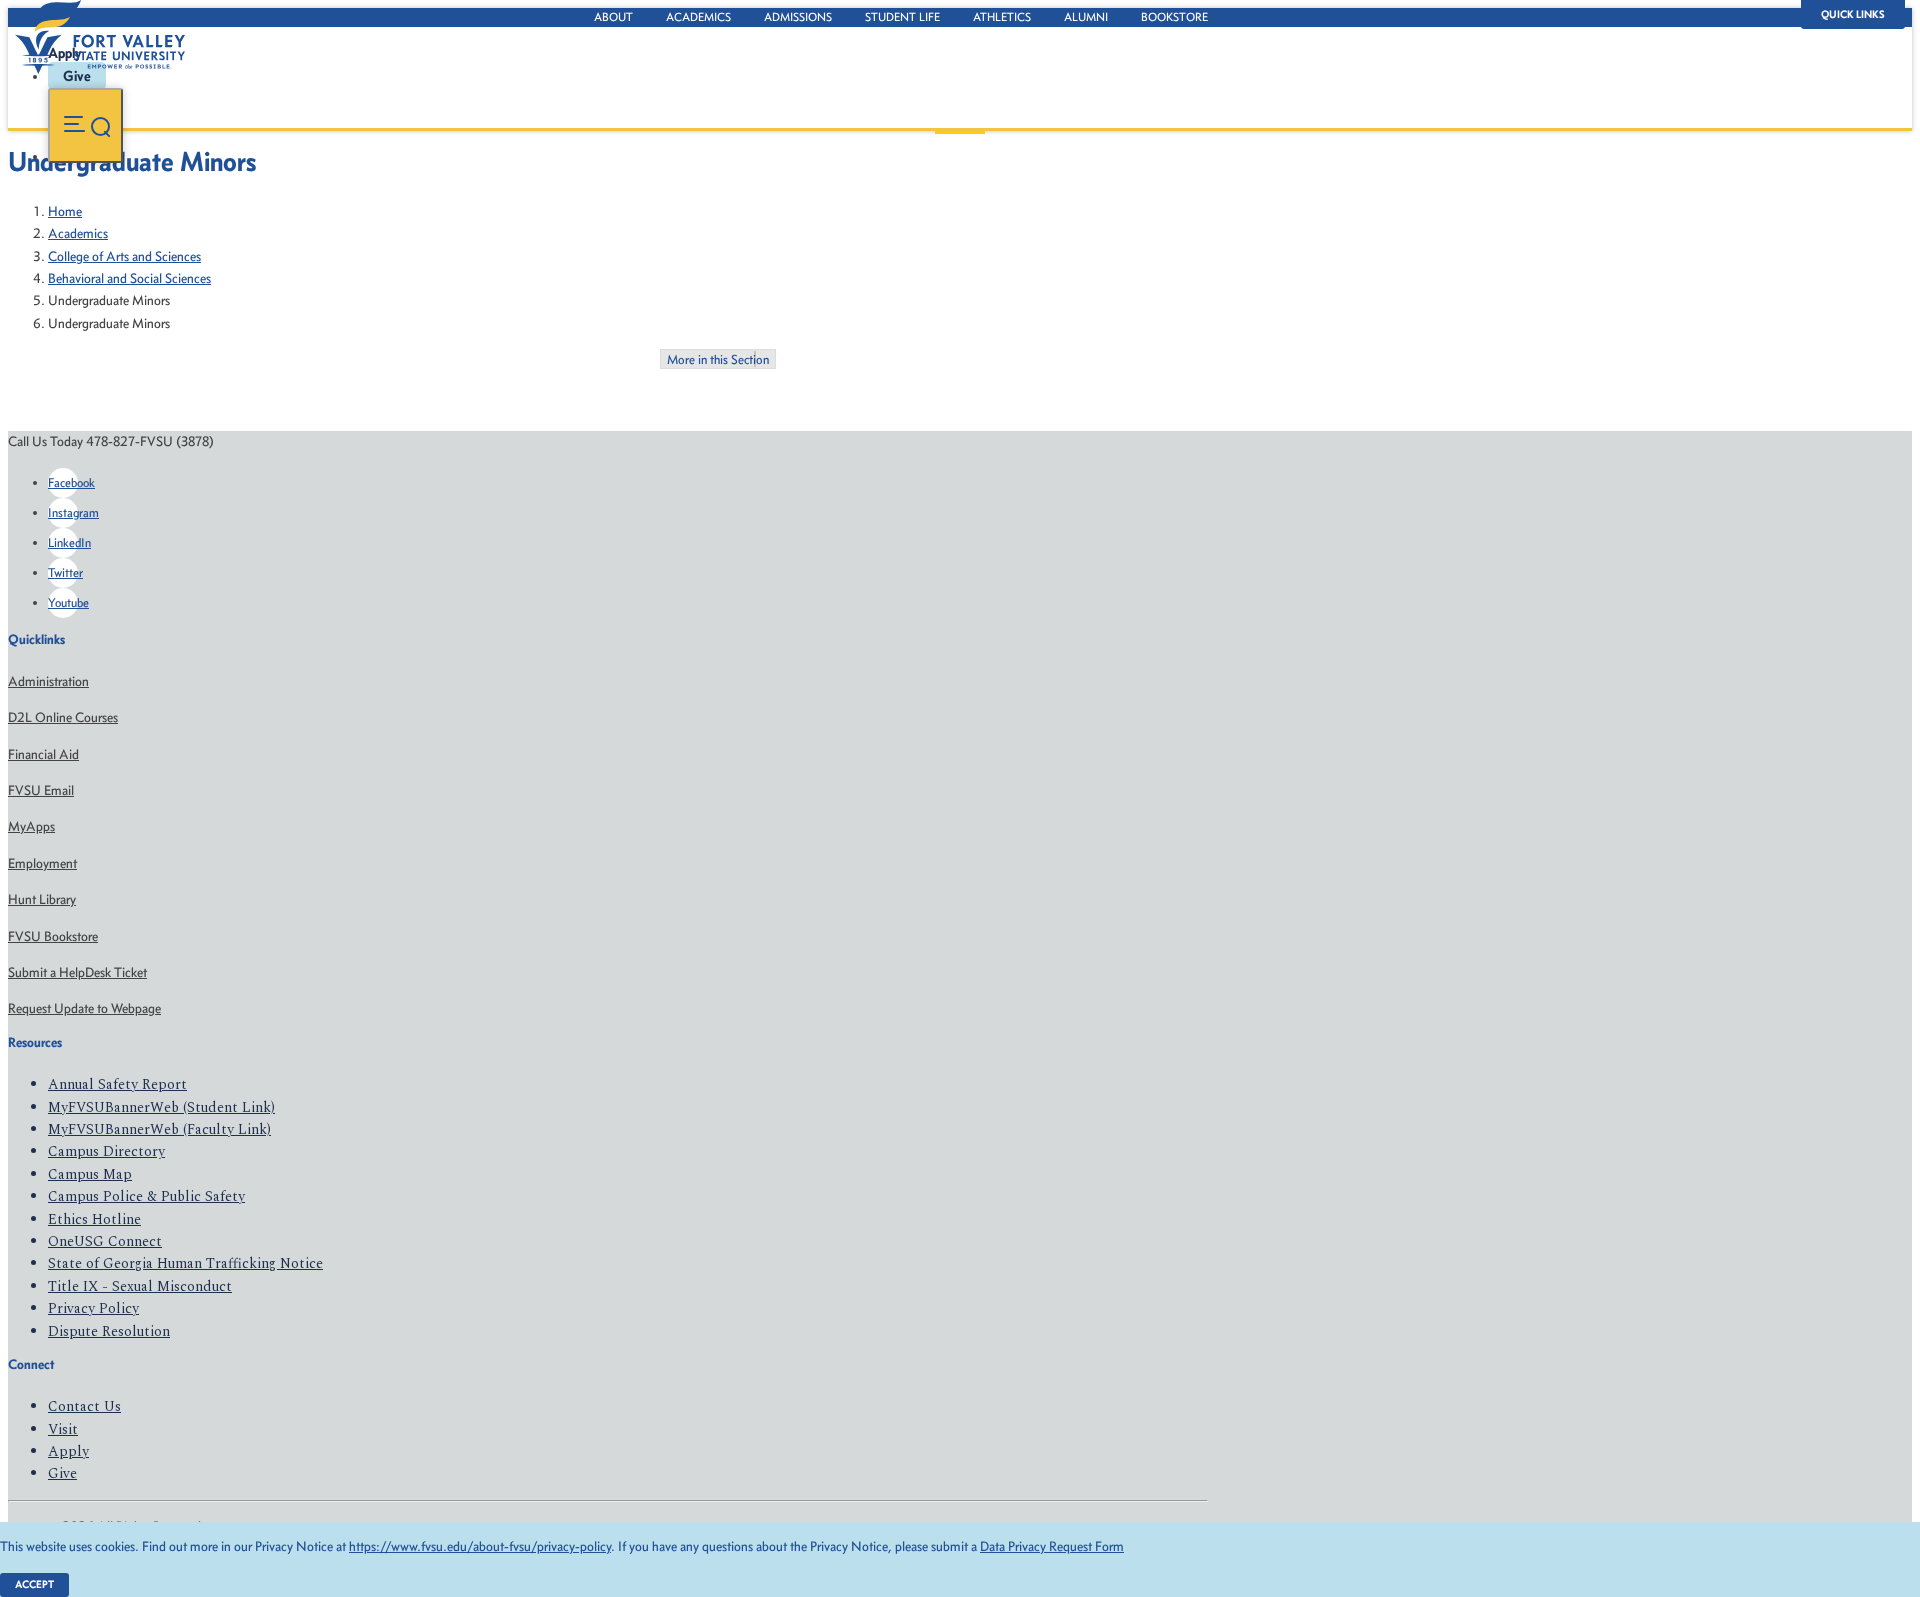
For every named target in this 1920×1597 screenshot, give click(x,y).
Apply (68, 1451)
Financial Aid (43, 754)
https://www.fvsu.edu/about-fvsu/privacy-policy (480, 1546)
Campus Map (90, 1174)
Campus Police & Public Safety (146, 1196)
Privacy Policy (93, 1308)
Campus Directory (106, 1151)
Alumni (1086, 17)
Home (65, 211)
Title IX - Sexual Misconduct (140, 1286)
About (613, 17)
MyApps (31, 826)
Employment (42, 863)
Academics (698, 17)
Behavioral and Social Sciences (129, 278)
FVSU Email (41, 790)
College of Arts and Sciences (124, 256)
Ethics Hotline (94, 1219)
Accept (34, 1584)
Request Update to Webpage (84, 1008)
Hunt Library (42, 899)
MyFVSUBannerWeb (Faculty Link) (159, 1129)
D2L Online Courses (63, 717)
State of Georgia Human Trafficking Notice (185, 1263)
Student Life (902, 17)
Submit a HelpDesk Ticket (77, 972)
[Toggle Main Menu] (85, 125)
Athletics (1002, 17)
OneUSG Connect (105, 1241)
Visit (63, 1429)
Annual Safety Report (117, 1084)
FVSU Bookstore (53, 936)
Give (62, 1473)
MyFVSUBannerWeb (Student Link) (161, 1107)
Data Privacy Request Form (1052, 1546)
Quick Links (1853, 14)
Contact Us (84, 1406)
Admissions (798, 17)
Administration (48, 681)
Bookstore (1174, 17)
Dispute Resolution (109, 1331)
